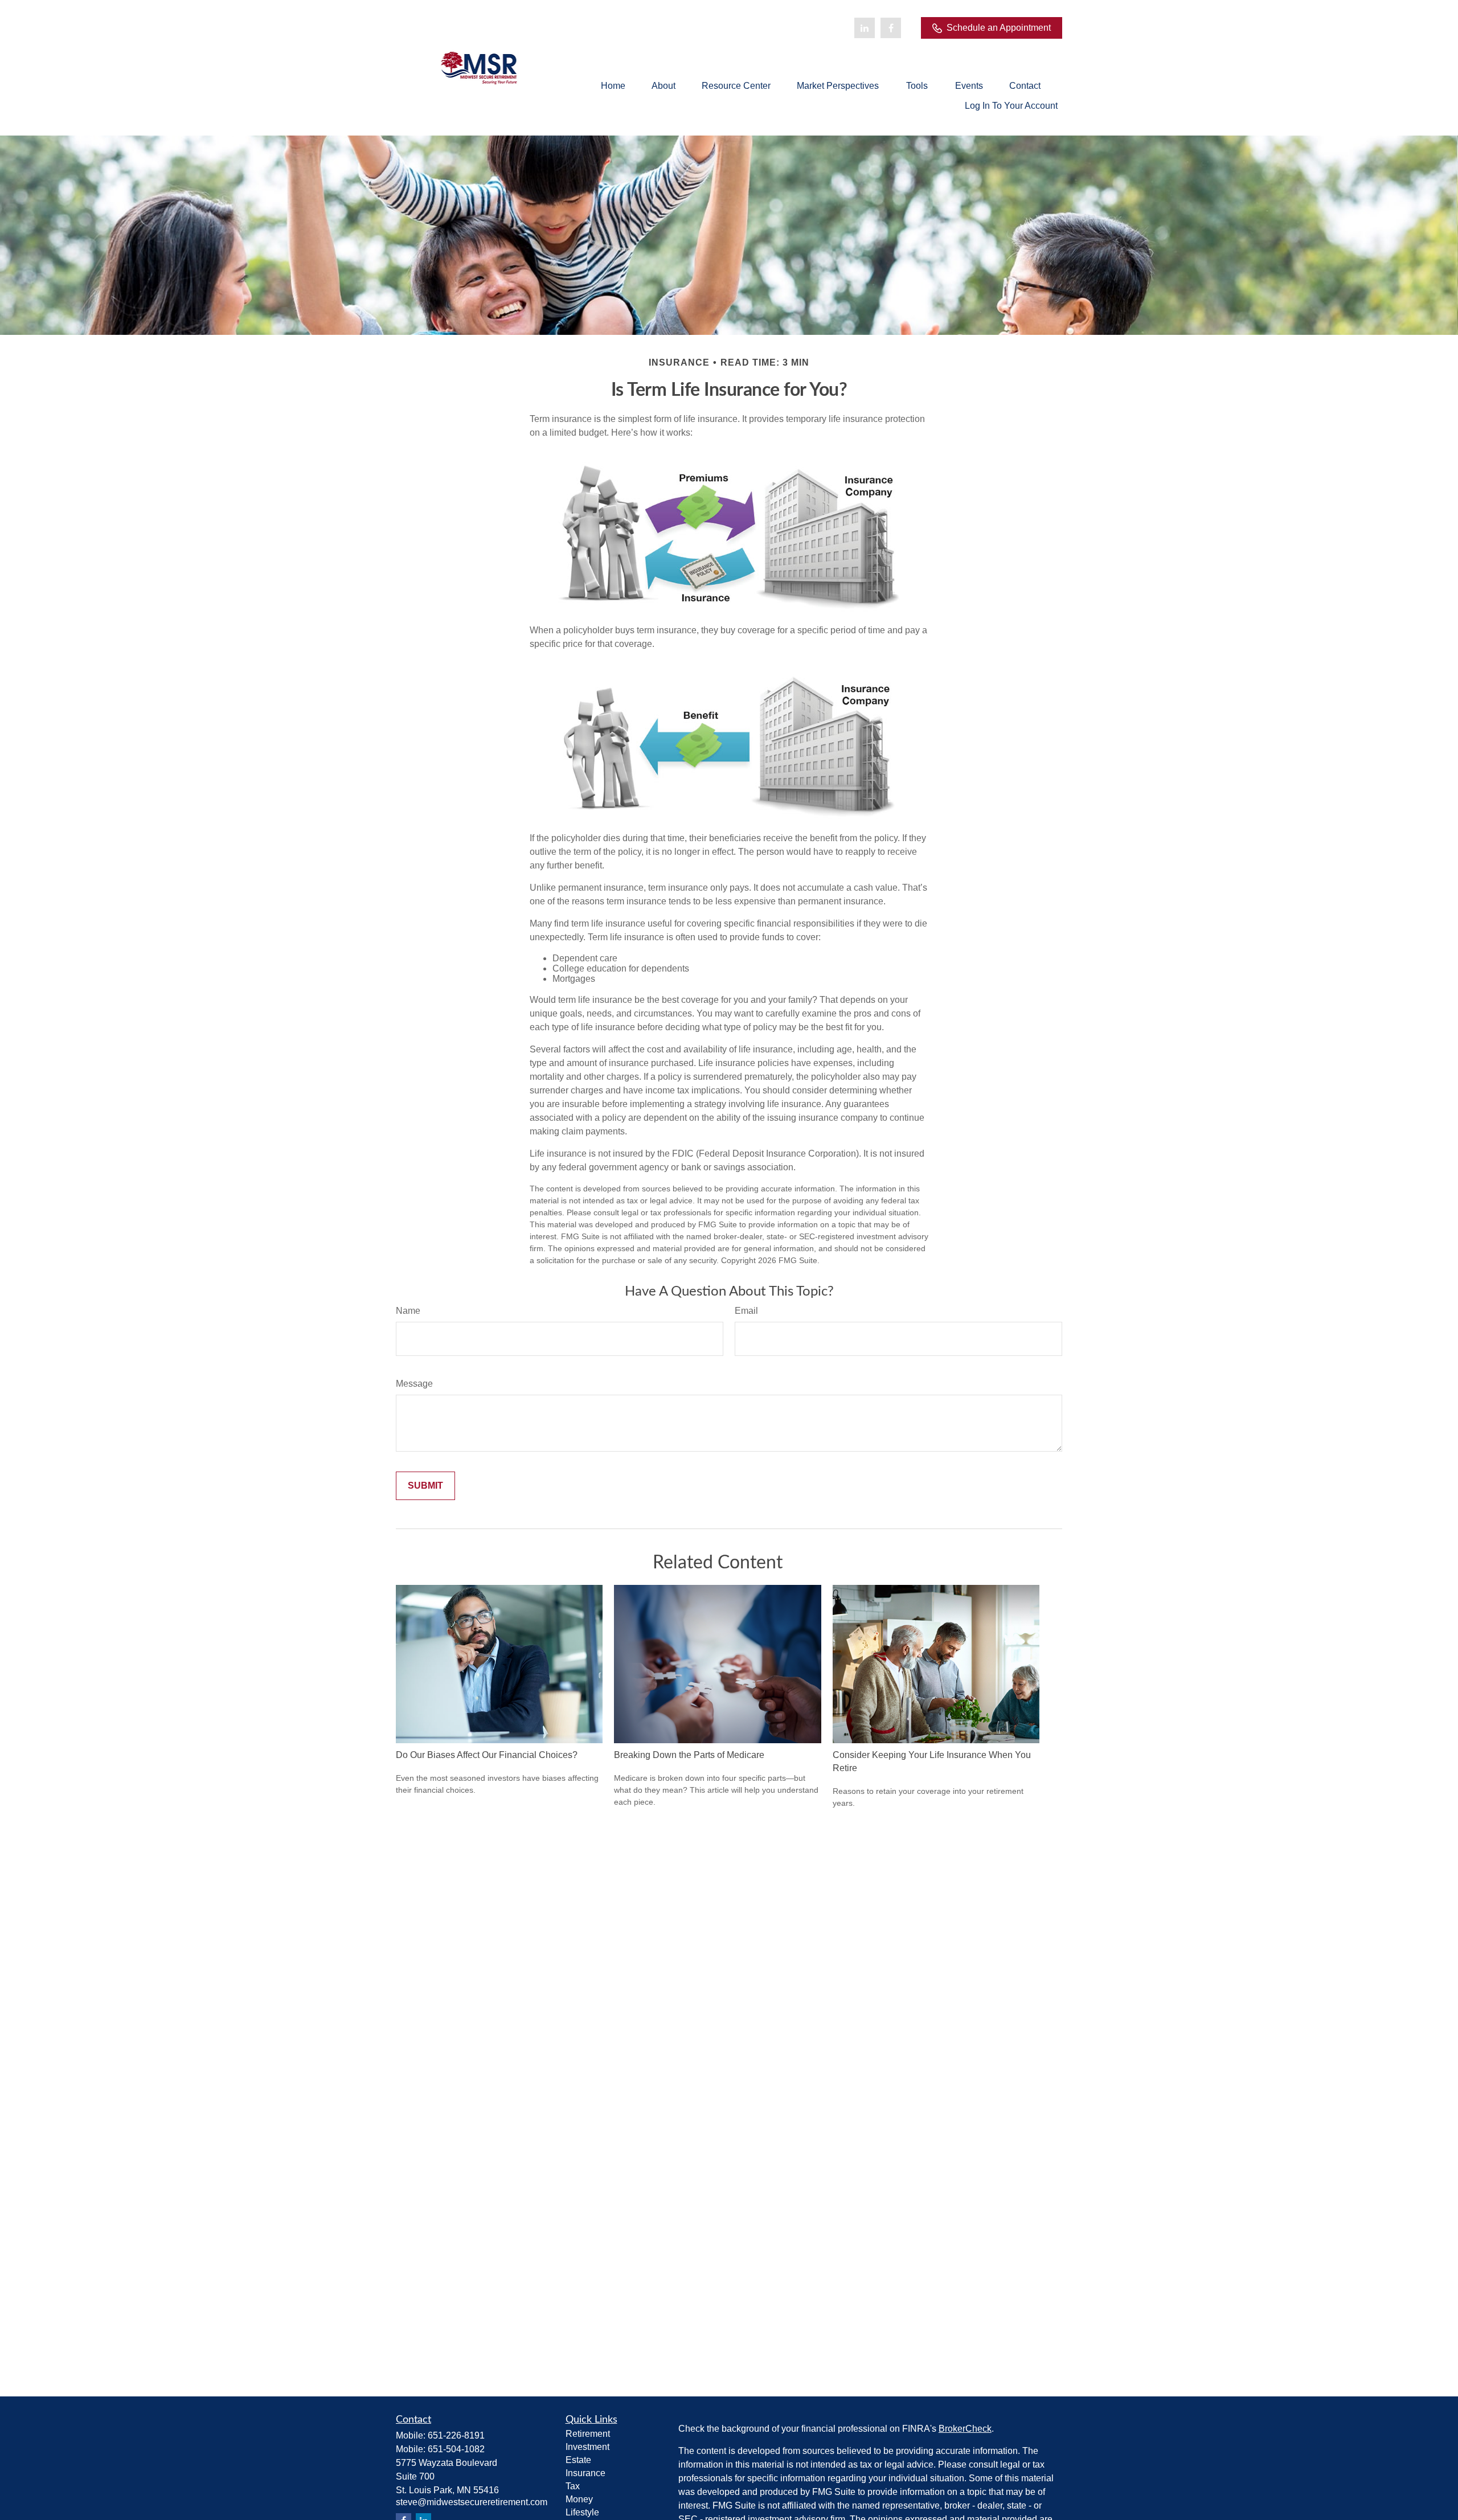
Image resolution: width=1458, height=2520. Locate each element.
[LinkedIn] (865, 28)
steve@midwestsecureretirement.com (472, 2502)
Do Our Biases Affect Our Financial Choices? (487, 1755)
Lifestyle (582, 2512)
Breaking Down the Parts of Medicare (689, 1755)
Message (414, 1384)
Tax (573, 2486)
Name (408, 1311)
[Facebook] (891, 28)
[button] (613, 86)
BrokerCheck (965, 2429)
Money (579, 2499)
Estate (578, 2460)
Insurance (585, 2473)
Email (746, 1311)
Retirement (588, 2434)
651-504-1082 (456, 2449)
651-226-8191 (456, 2435)
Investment (587, 2447)
